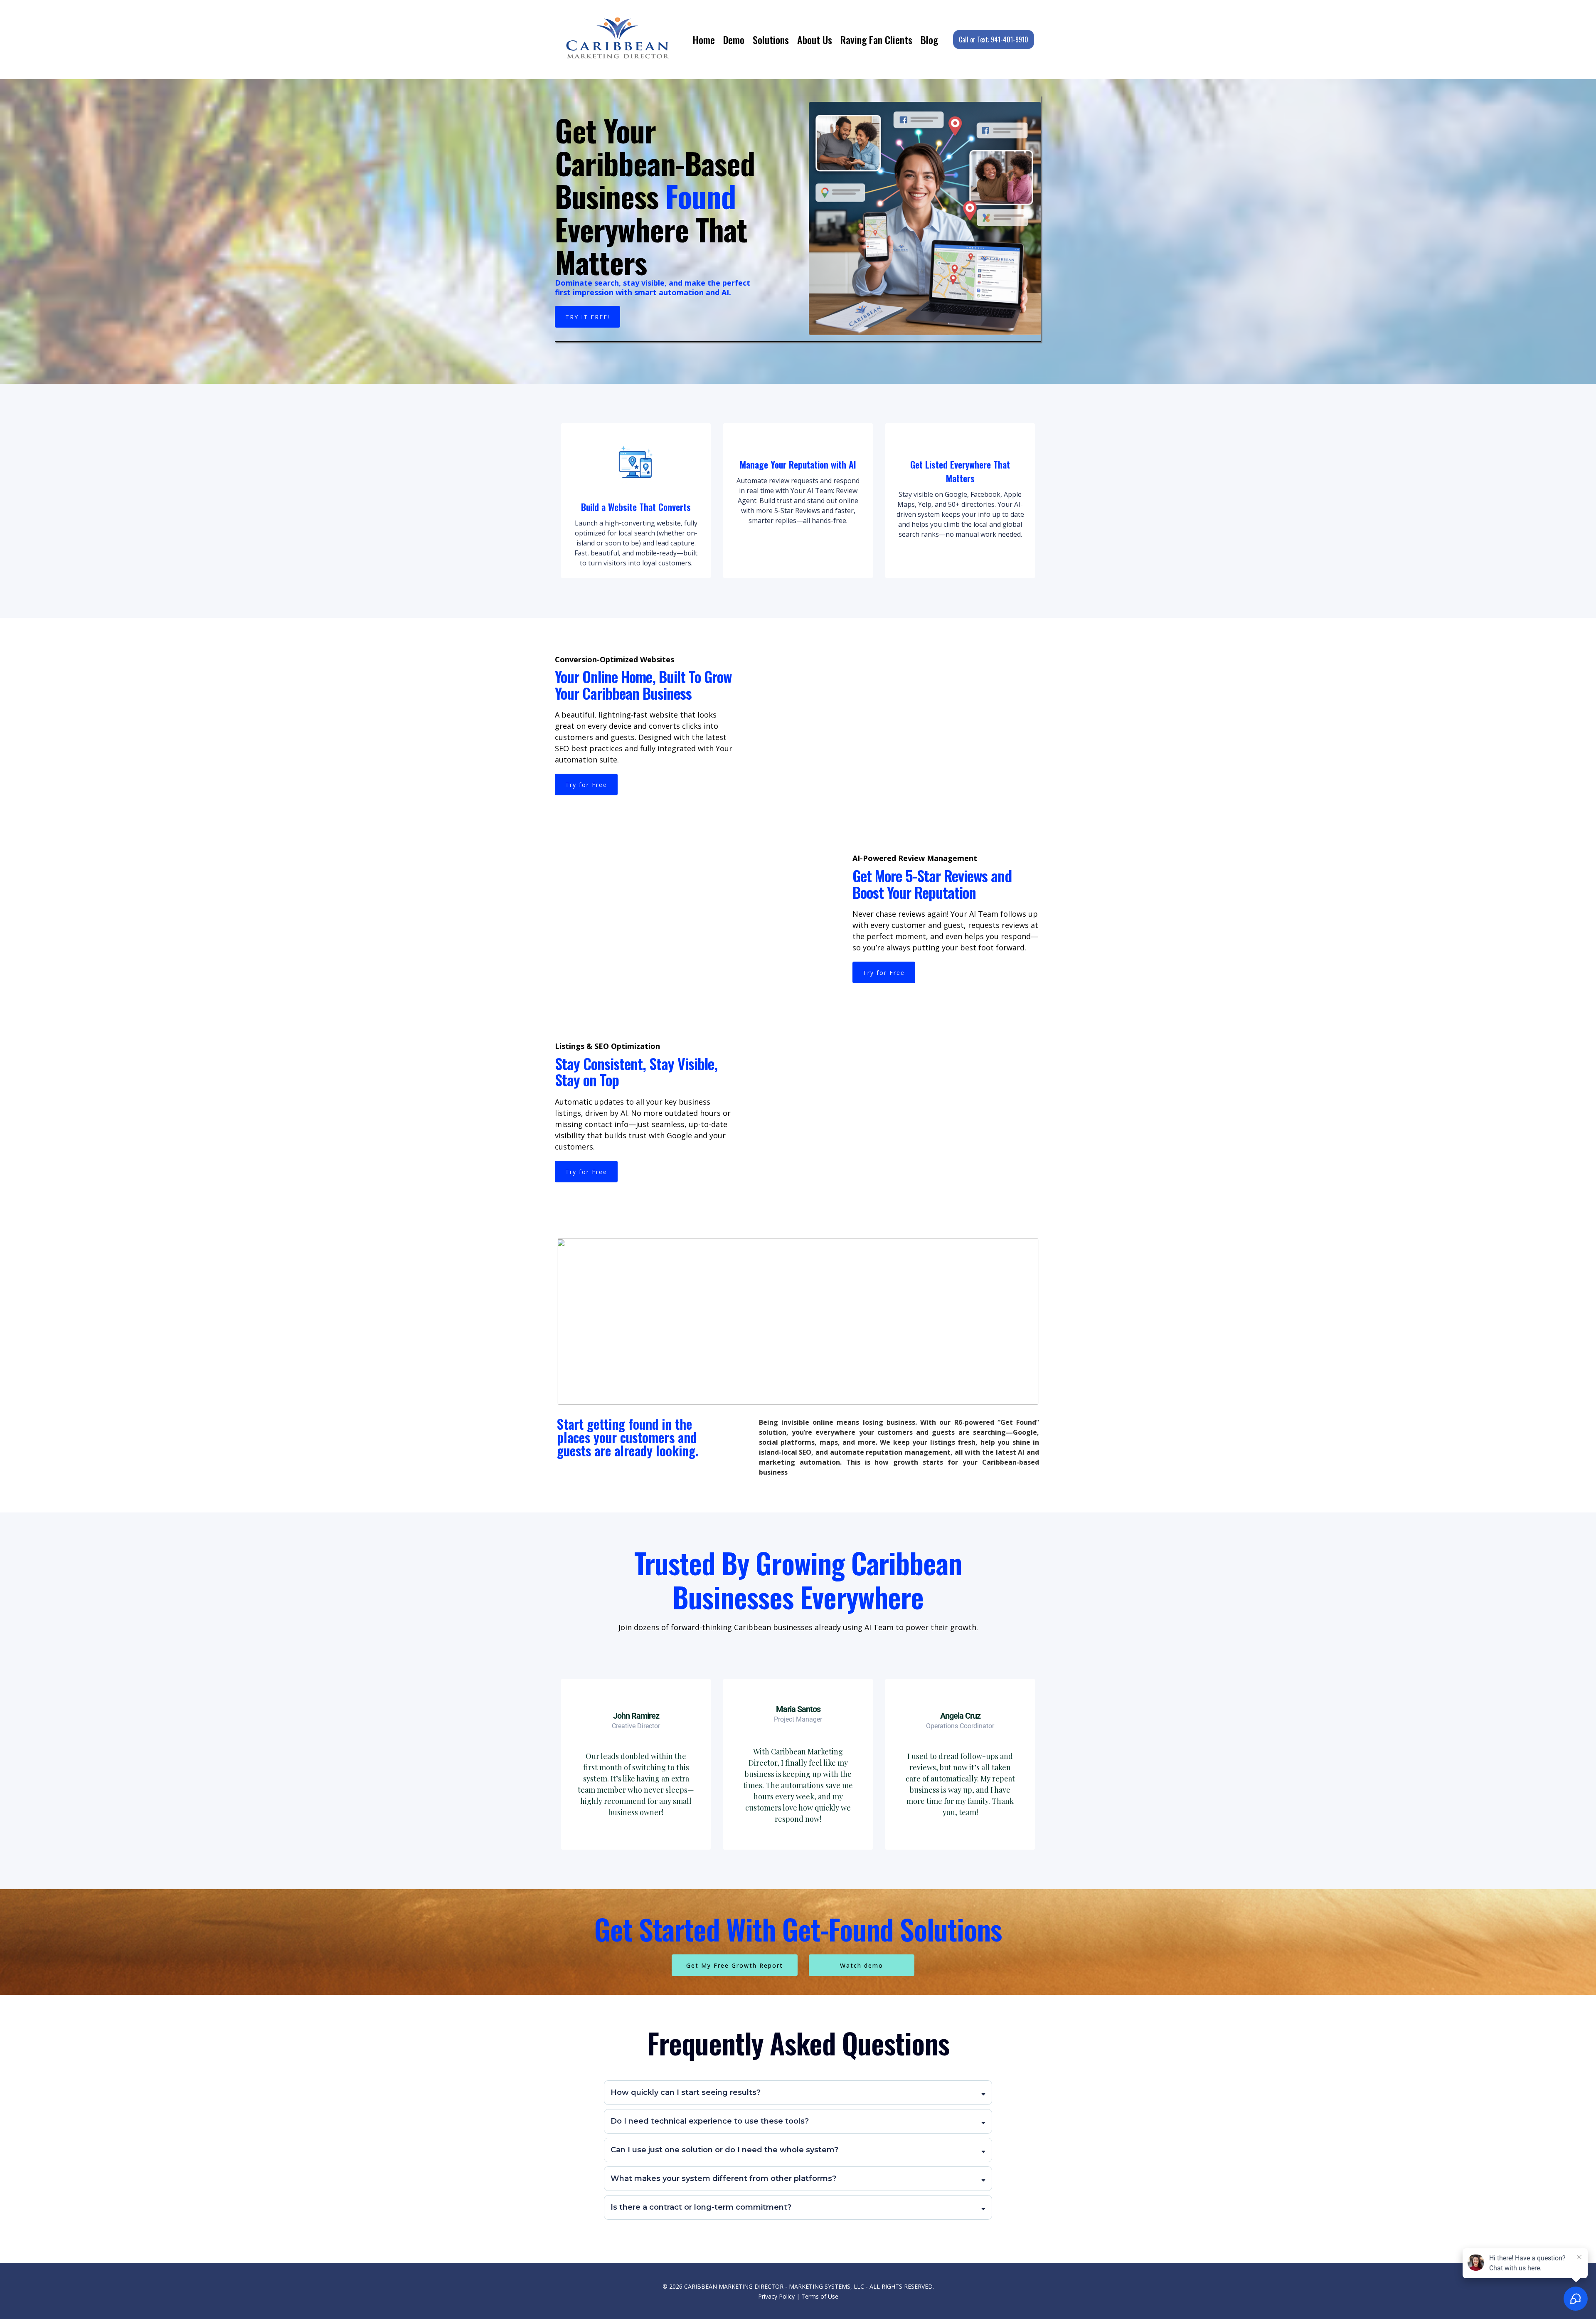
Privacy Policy (776, 2296)
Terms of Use (820, 2296)
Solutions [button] (771, 39)
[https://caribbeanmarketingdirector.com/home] (618, 39)
